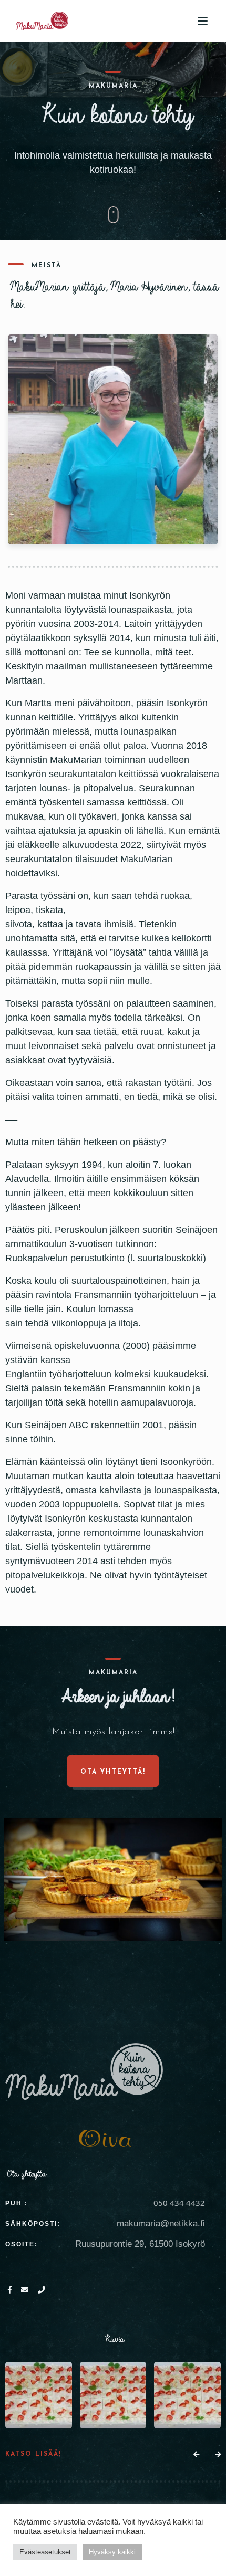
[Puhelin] (42, 2291)
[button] (196, 2455)
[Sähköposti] (27, 2291)
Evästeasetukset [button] (45, 2552)
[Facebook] (12, 2291)
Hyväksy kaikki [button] (112, 2552)
